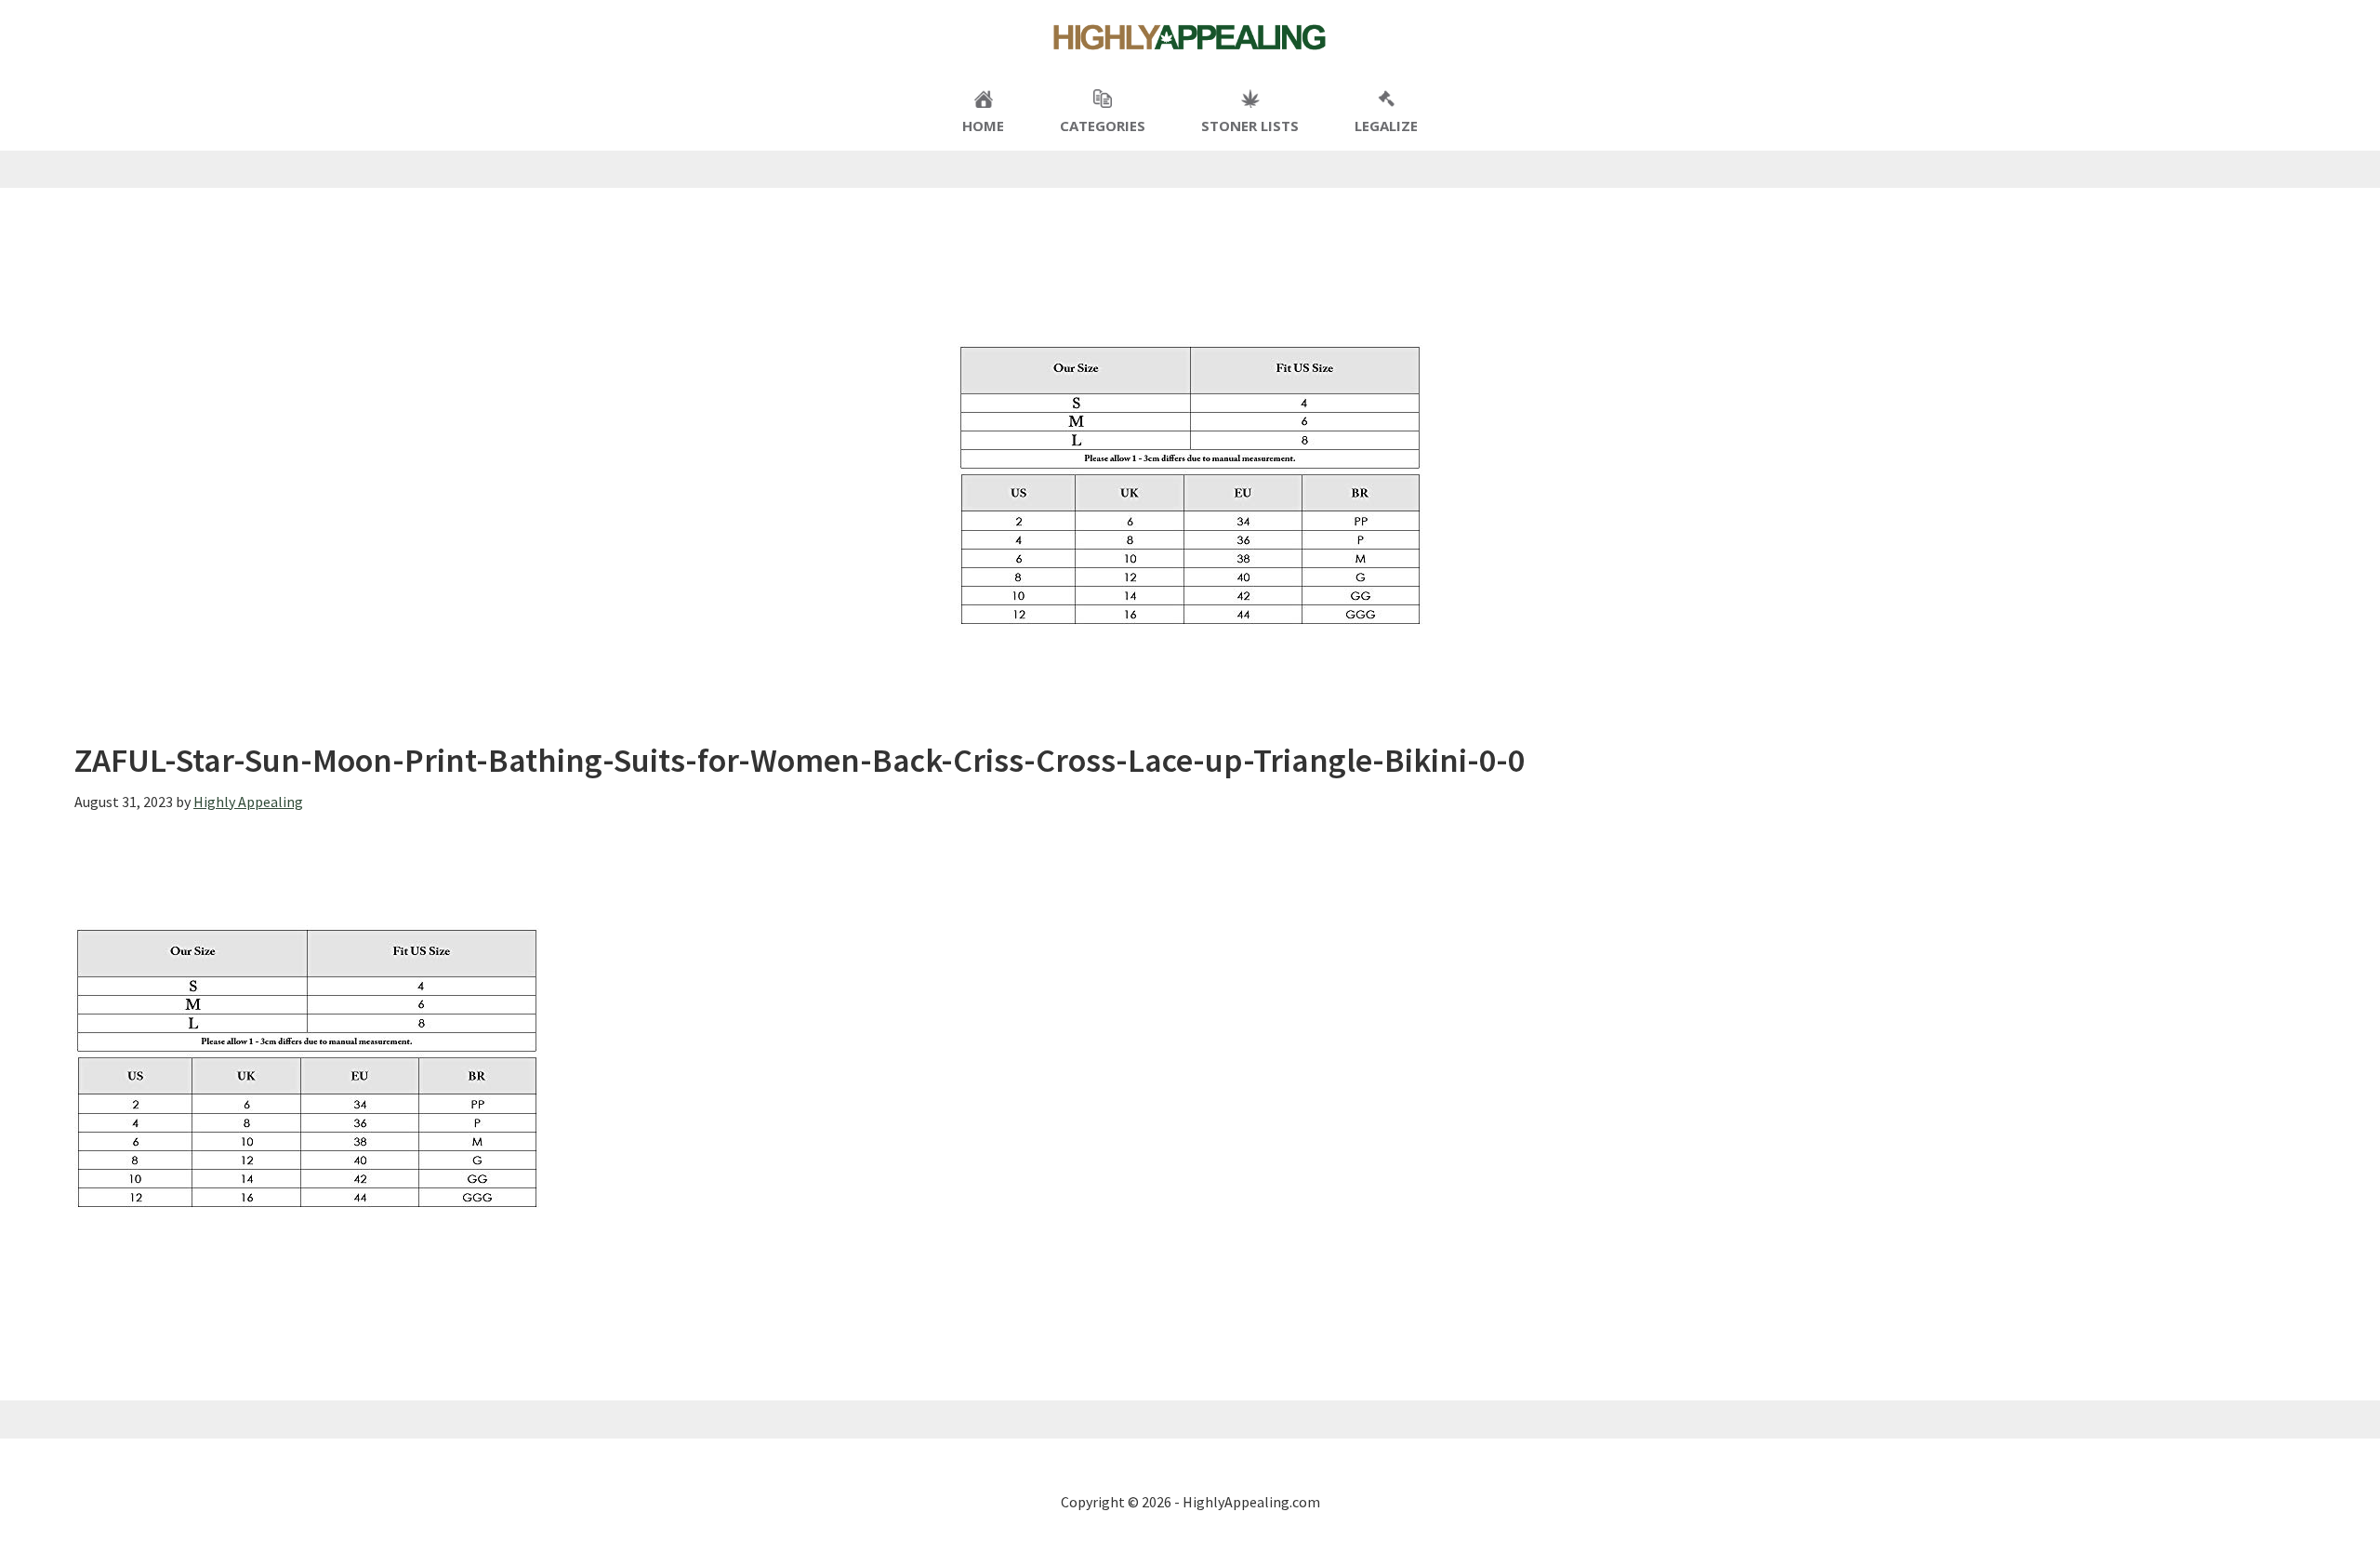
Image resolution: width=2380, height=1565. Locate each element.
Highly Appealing (1190, 37)
